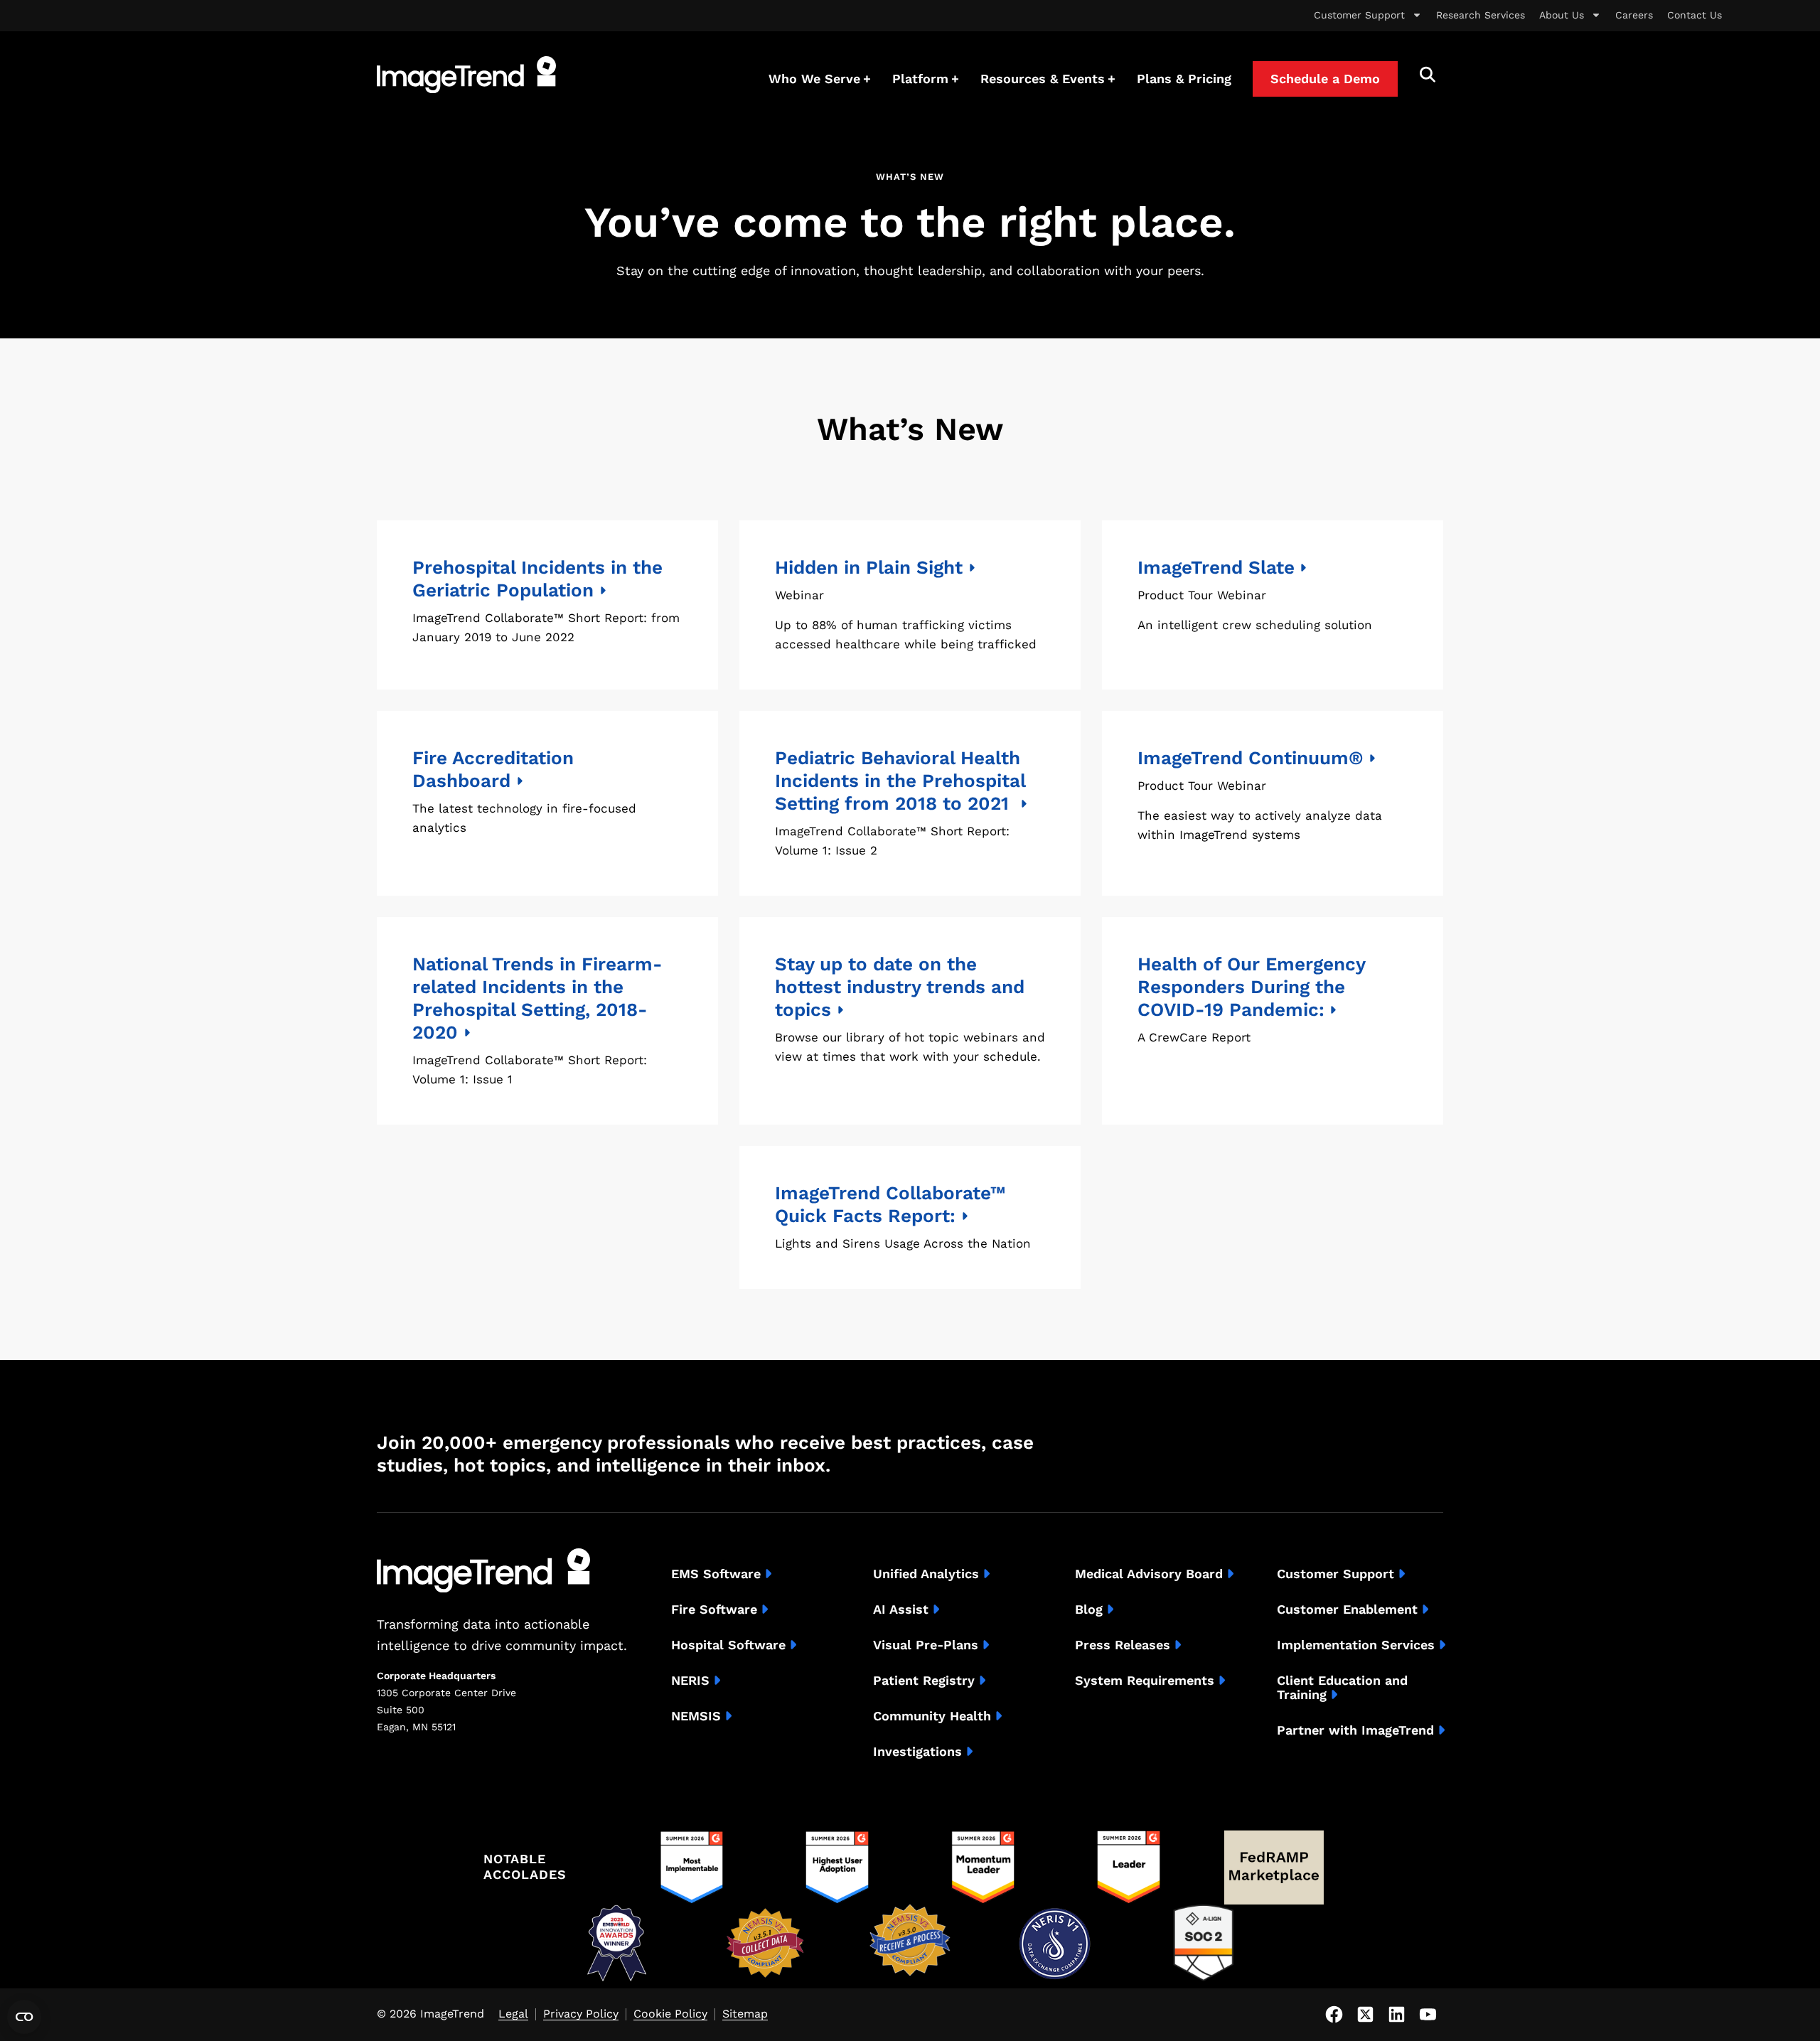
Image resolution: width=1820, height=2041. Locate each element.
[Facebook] (1334, 2015)
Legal (513, 2014)
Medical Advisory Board (1149, 1574)
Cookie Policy (670, 2014)
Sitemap (745, 2014)
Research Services (1481, 15)
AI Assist (901, 1609)
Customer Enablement (1347, 1609)
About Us (1562, 15)
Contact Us (1695, 15)
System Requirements (1145, 1681)
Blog (1089, 1609)
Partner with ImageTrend (1355, 1730)
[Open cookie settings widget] (24, 2017)
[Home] (466, 75)
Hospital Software (728, 1645)
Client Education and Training (1342, 1688)
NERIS (690, 1681)
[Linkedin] (1396, 2015)
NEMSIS (696, 1716)
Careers (1634, 15)
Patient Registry (924, 1681)
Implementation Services (1356, 1645)
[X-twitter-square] (1365, 2015)
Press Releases (1123, 1645)
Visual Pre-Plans (926, 1645)
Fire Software (714, 1609)
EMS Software (716, 1574)
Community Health (932, 1716)
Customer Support (1359, 15)
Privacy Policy (581, 2014)
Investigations (917, 1752)
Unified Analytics (926, 1574)
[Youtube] (1428, 2015)
